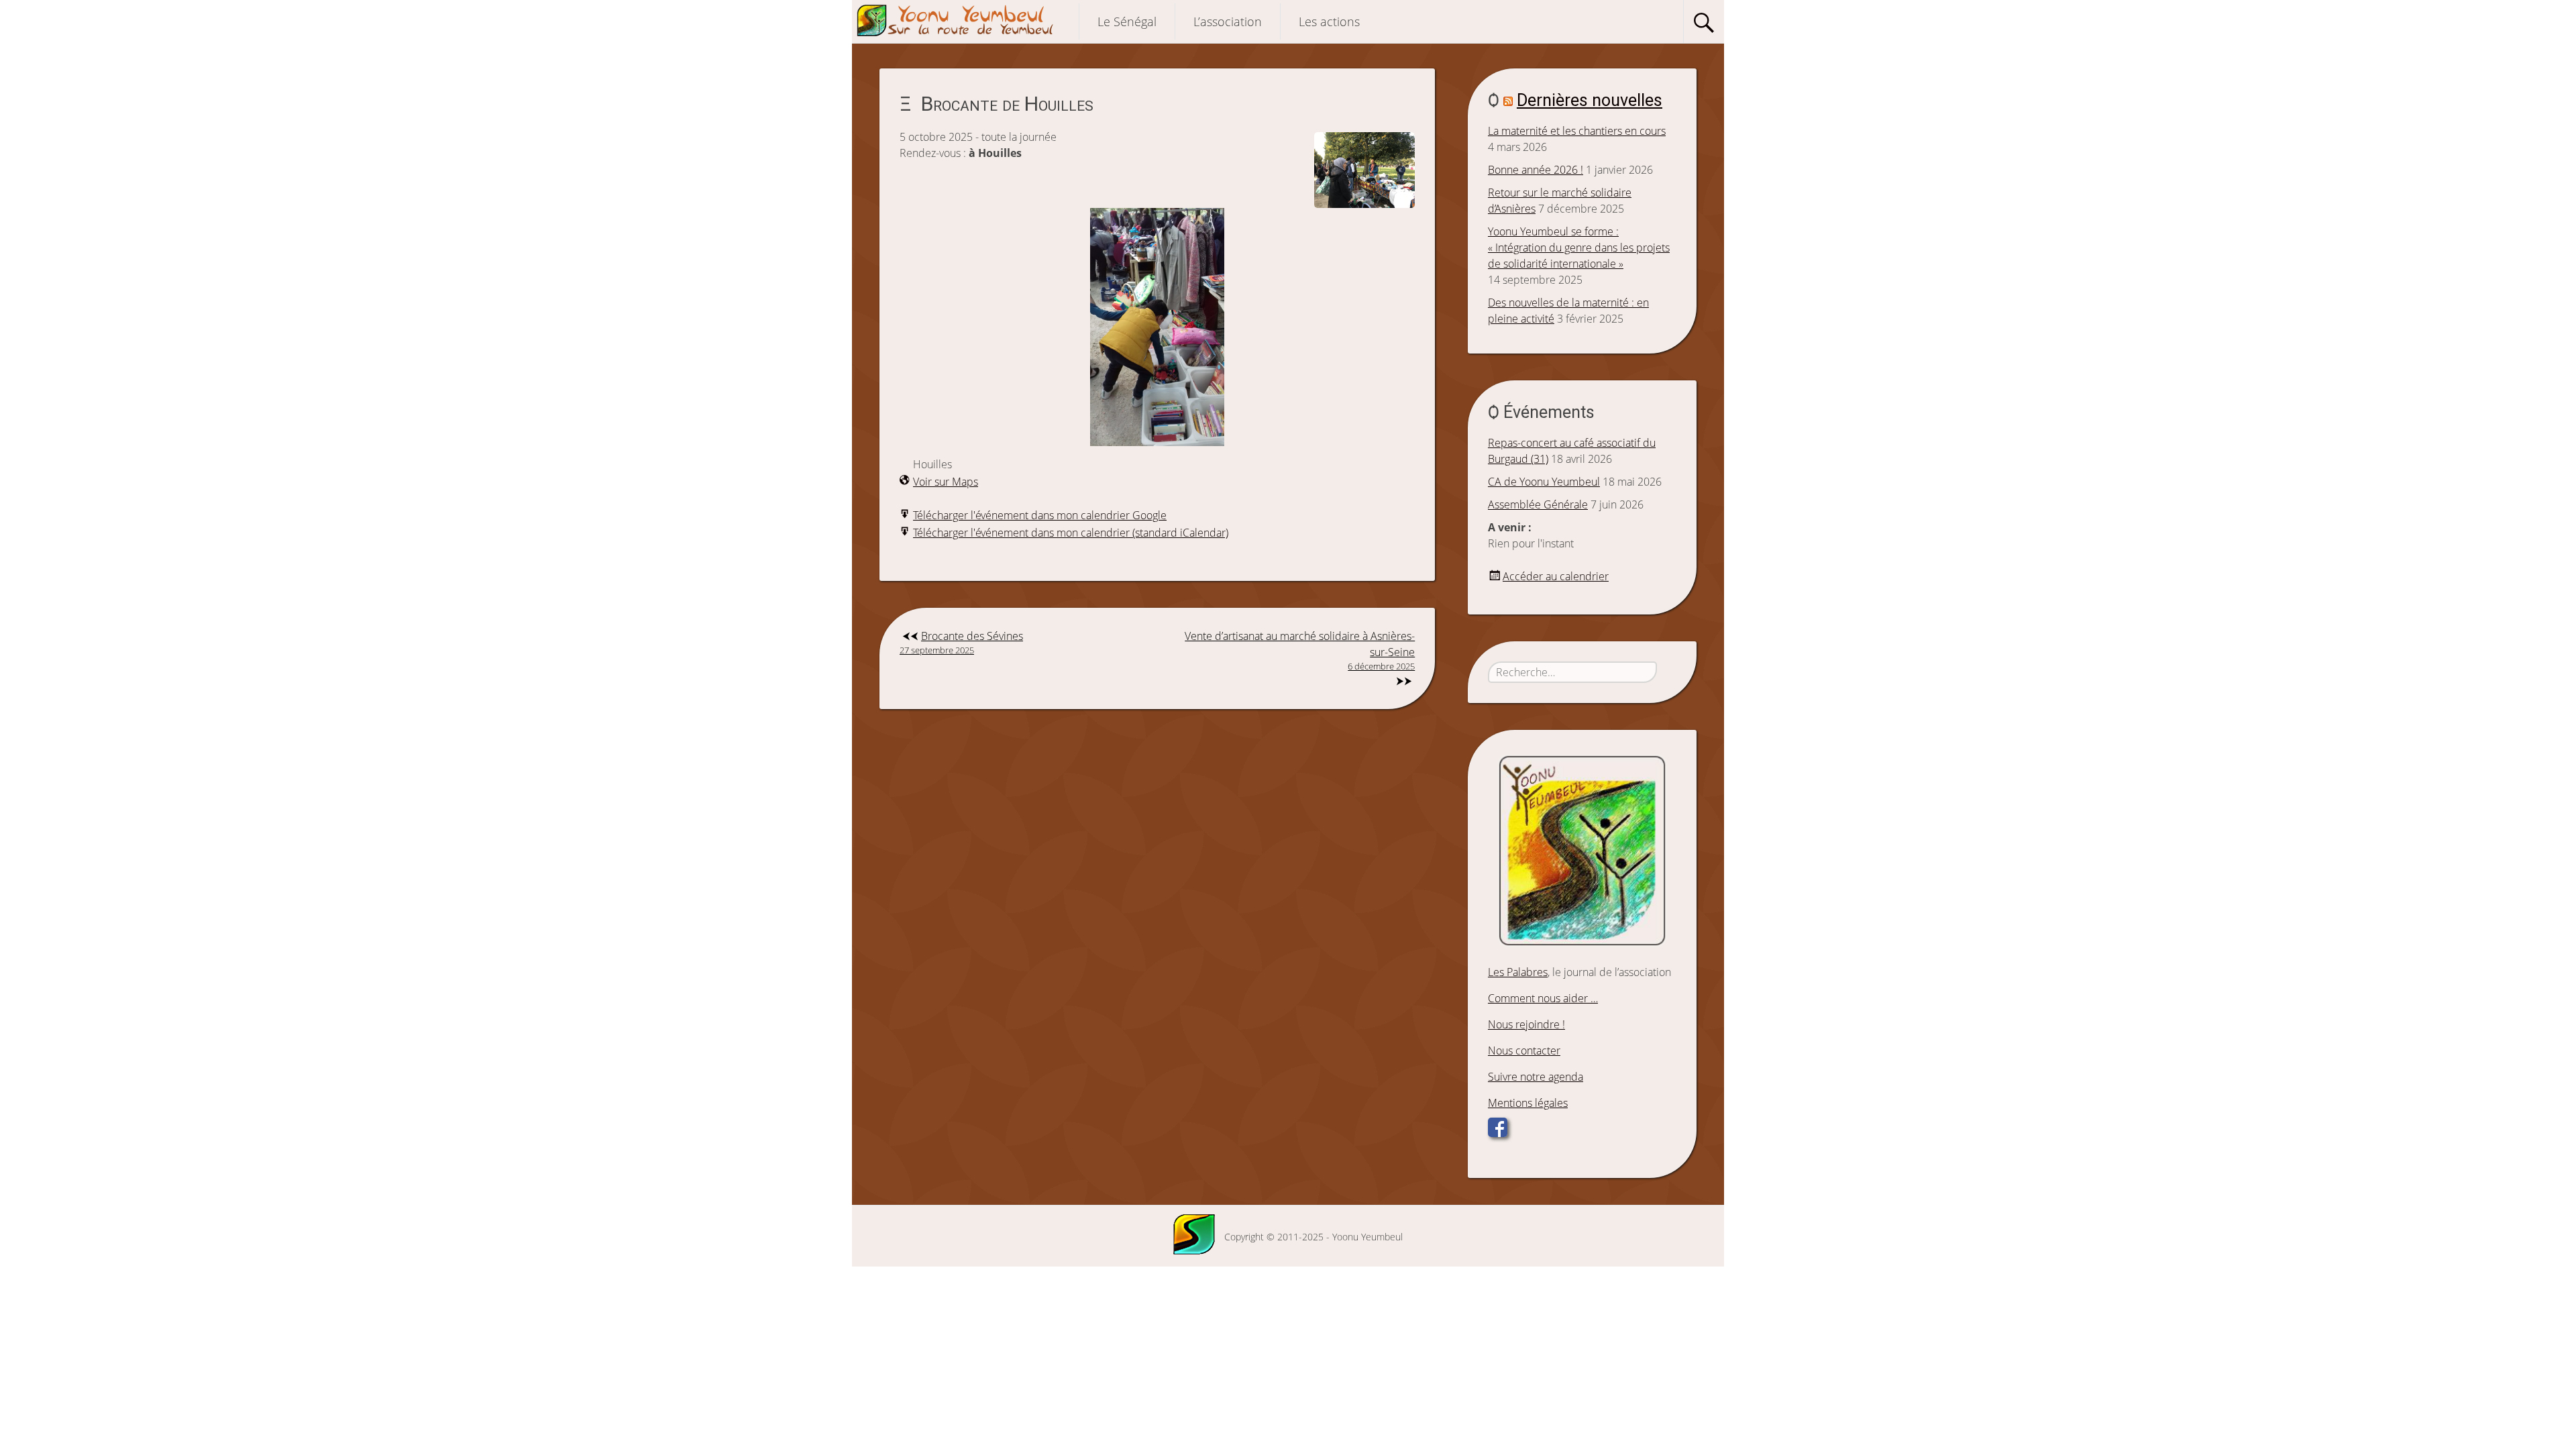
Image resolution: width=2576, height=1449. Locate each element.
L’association (1228, 21)
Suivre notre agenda (1536, 1077)
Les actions (1329, 21)
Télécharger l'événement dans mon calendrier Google (1040, 515)
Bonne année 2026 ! (1536, 170)
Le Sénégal (1127, 21)
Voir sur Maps (946, 482)
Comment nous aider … (1543, 998)
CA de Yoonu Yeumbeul (1544, 482)
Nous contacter (1524, 1051)
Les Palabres (1518, 972)
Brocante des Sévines (961, 642)
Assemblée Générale (1538, 504)
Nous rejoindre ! (1526, 1024)
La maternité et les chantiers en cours (1577, 131)
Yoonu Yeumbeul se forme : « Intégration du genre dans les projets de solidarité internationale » (1579, 248)
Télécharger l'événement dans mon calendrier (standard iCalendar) (1071, 533)
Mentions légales (1528, 1103)
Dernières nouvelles (1590, 100)
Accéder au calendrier (1556, 576)
